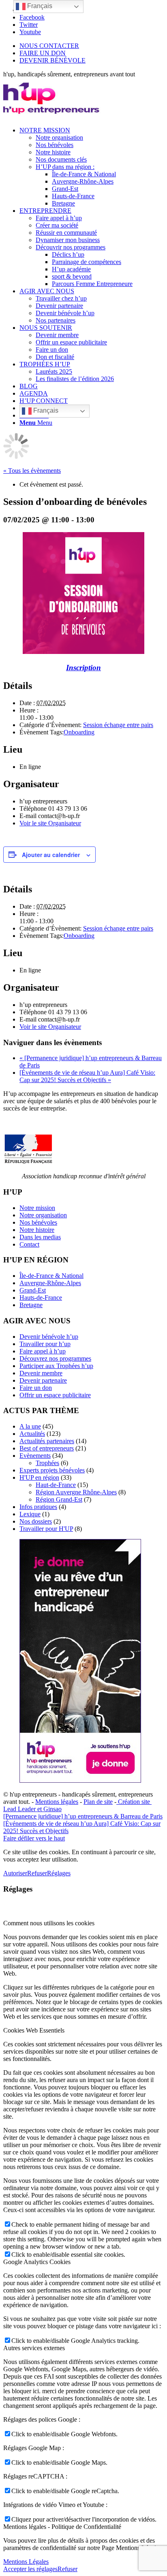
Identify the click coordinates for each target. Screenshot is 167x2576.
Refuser (37, 1873)
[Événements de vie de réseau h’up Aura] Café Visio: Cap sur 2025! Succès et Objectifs (87, 1076)
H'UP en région (39, 1477)
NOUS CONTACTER (49, 46)
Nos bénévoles (38, 1222)
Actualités (32, 1434)
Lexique (30, 1514)
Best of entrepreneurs (47, 1448)
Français (45, 410)
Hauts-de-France (41, 1298)
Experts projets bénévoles (52, 1470)
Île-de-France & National (51, 1276)
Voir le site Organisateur (50, 823)
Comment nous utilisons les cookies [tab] (49, 1923)
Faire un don (36, 1388)
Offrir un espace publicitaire (55, 1395)
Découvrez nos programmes (55, 1358)
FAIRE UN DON (43, 53)
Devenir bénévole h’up (49, 1337)
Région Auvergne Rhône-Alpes (76, 1492)
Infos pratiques (38, 1507)
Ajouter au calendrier (51, 855)
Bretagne (31, 1305)
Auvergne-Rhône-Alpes (50, 1283)
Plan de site (98, 1802)
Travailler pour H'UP (46, 1529)
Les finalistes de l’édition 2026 (75, 379)
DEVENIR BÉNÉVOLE (52, 60)
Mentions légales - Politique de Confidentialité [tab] (62, 2527)
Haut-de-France (56, 1485)
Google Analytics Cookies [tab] (37, 2262)
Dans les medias (40, 1237)
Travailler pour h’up (45, 1344)
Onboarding (79, 732)
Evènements (35, 1456)
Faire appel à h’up (43, 1351)
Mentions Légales (26, 2562)
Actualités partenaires (47, 1441)
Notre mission (37, 1208)
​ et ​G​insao (49, 1809)
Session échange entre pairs (118, 725)
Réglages (59, 1873)
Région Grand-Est (59, 1499)
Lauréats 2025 (54, 371)
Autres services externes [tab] (34, 2348)
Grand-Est (33, 1290)
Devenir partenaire (43, 1380)
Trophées (47, 1463)
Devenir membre (41, 1373)
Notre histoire (37, 1230)
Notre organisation (43, 1215)
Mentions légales (57, 1802)
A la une (30, 1426)
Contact (29, 1244)
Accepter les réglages (30, 2569)
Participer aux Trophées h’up (56, 1366)
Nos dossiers (36, 1521)
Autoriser (15, 1873)
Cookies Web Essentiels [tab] (34, 2030)
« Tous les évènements (32, 471)
